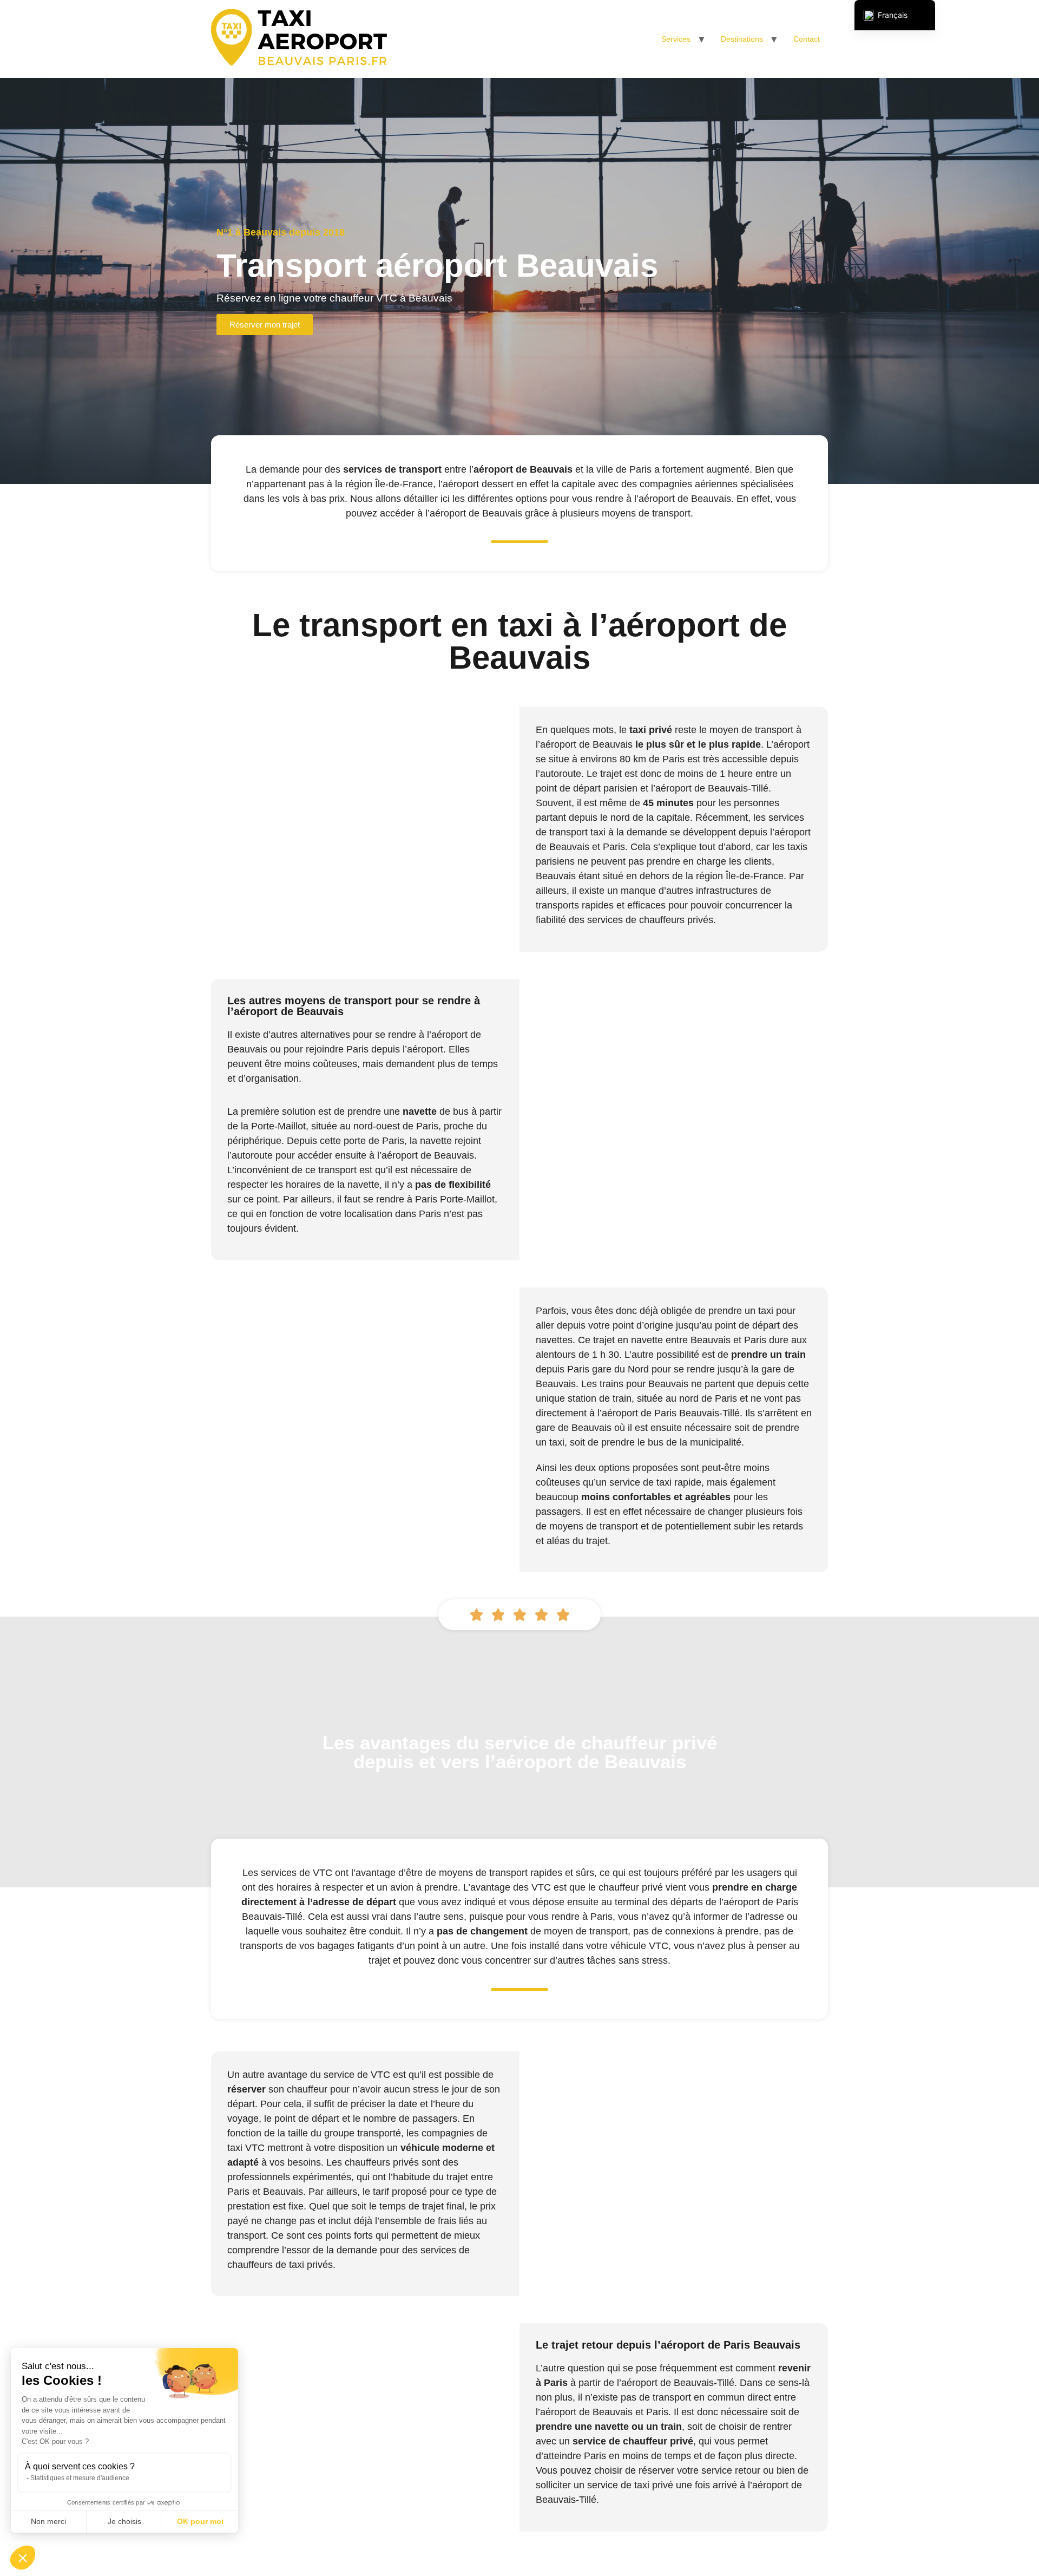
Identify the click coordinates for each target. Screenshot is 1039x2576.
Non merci (48, 2521)
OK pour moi (200, 2521)
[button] (23, 2558)
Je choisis (124, 2521)
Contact (807, 39)
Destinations (742, 39)
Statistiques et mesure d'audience (80, 2478)
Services (676, 39)
